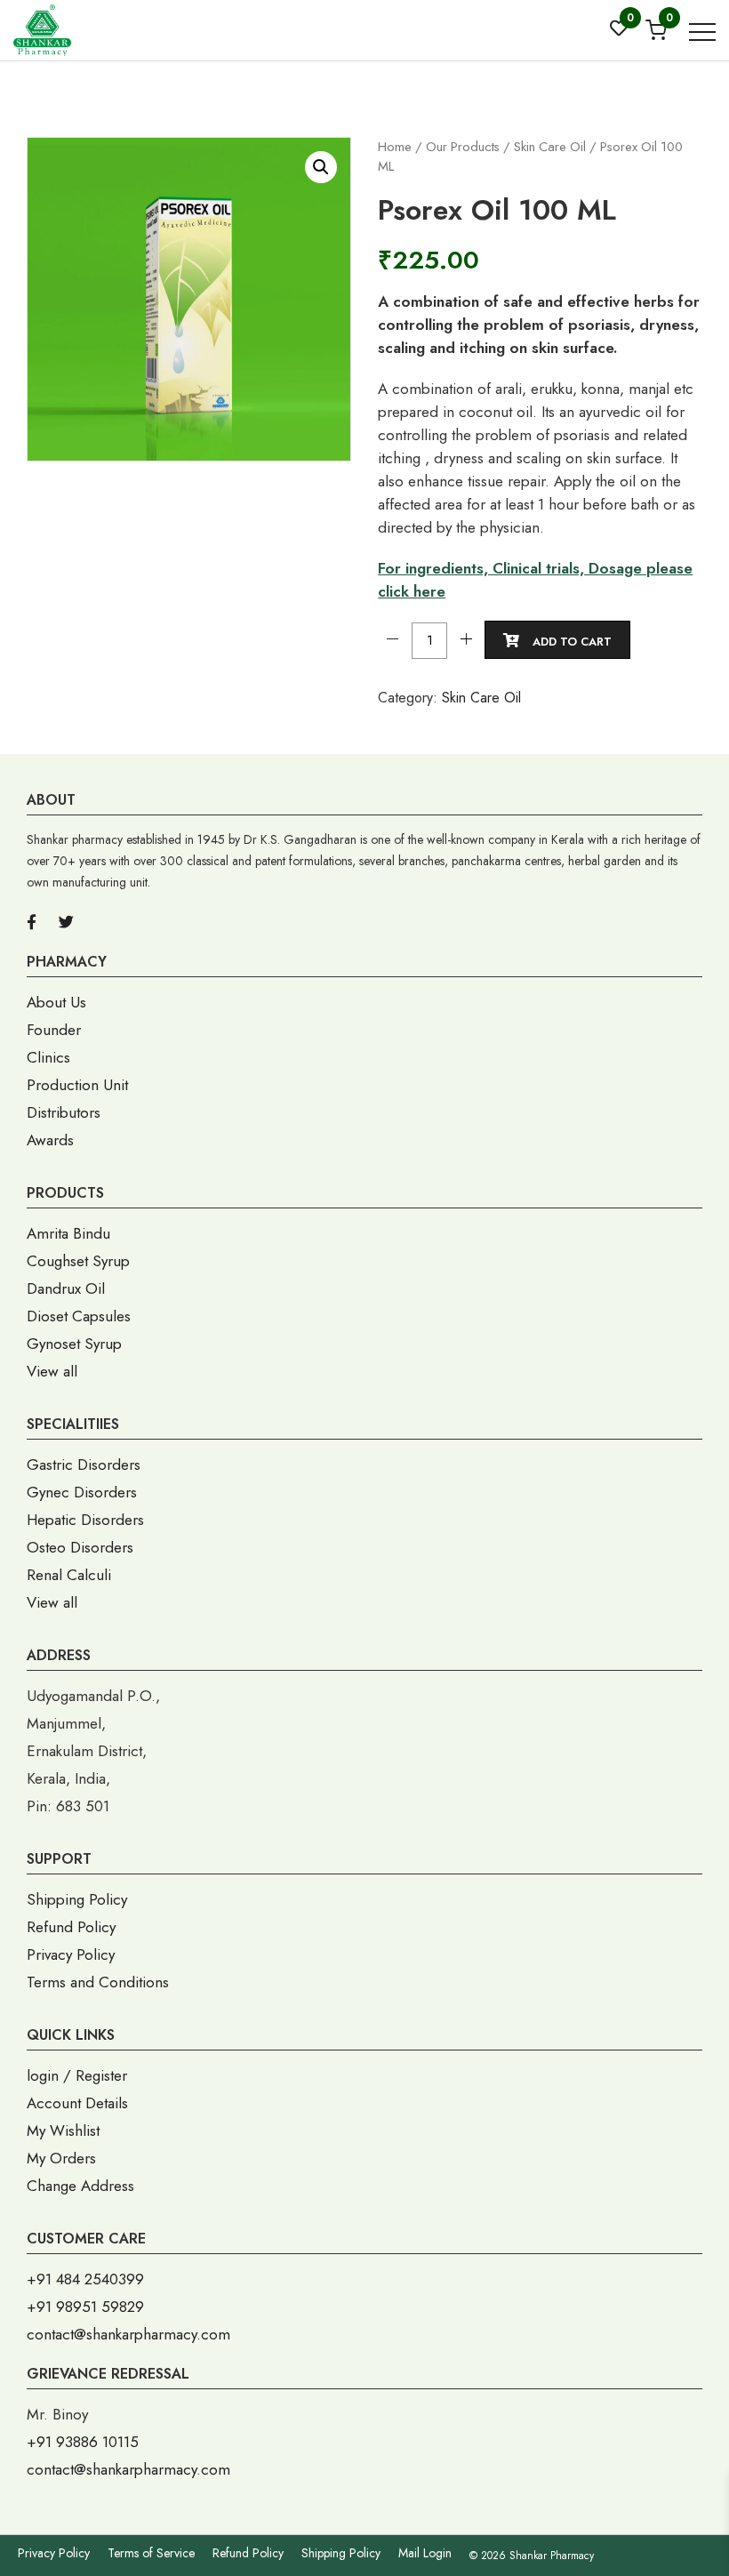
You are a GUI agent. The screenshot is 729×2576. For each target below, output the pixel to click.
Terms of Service (151, 2553)
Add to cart (572, 642)
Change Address (80, 2186)
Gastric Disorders (84, 1465)
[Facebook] (32, 922)
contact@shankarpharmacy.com (128, 2334)
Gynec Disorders (82, 1492)
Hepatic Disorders (85, 1520)
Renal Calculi (69, 1575)
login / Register (77, 2075)
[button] (321, 167)
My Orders (61, 2158)
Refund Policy (71, 1927)
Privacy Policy (71, 1954)
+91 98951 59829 (85, 2307)
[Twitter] (66, 922)
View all (52, 1371)
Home (395, 147)
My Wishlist (63, 2131)
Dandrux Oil (66, 1288)
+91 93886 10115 (83, 2442)
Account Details (77, 2103)
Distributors (64, 1112)
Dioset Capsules (79, 1316)
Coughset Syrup (78, 1261)
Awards (50, 1140)
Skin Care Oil (550, 147)
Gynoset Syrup (74, 1344)
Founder (54, 1030)
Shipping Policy (77, 1899)
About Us (56, 1002)
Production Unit (77, 1085)
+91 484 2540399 (85, 2279)
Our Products (463, 147)
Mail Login (425, 2553)
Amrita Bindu (68, 1233)
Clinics (48, 1057)
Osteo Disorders (80, 1547)
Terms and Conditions (98, 1982)
